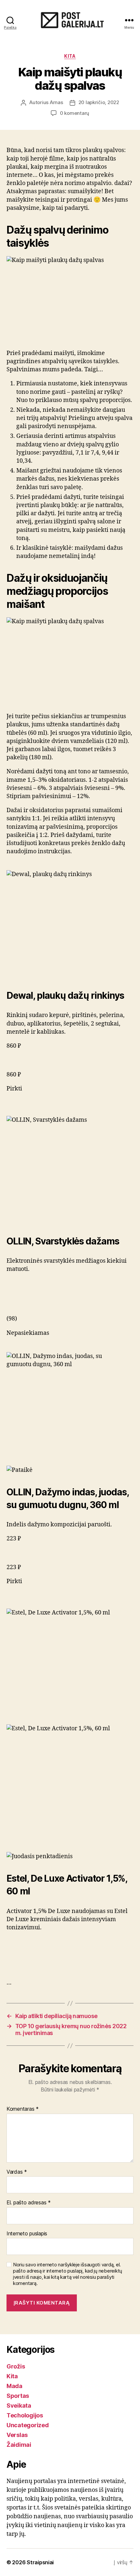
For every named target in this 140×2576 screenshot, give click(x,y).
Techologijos (25, 2415)
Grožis (16, 2366)
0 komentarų (75, 113)
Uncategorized (28, 2425)
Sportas (18, 2396)
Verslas (17, 2435)
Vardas (17, 2172)
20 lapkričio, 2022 (99, 102)
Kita (70, 56)
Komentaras (23, 2109)
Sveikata (19, 2406)
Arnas (56, 102)
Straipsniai (40, 2562)
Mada (14, 2386)
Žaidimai (19, 2445)
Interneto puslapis (27, 2234)
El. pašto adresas (29, 2203)
